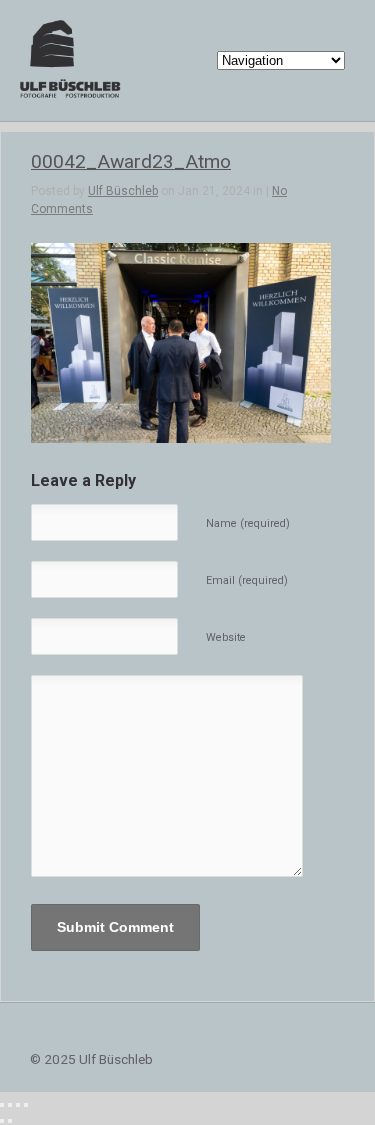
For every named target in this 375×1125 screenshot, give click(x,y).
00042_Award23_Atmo (131, 161)
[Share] (10, 1105)
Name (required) (248, 523)
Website (226, 637)
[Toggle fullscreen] (18, 1105)
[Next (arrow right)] (10, 1121)
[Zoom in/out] (26, 1105)
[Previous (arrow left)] (2, 1121)
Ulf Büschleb (123, 191)
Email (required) (247, 580)
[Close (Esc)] (2, 1105)
